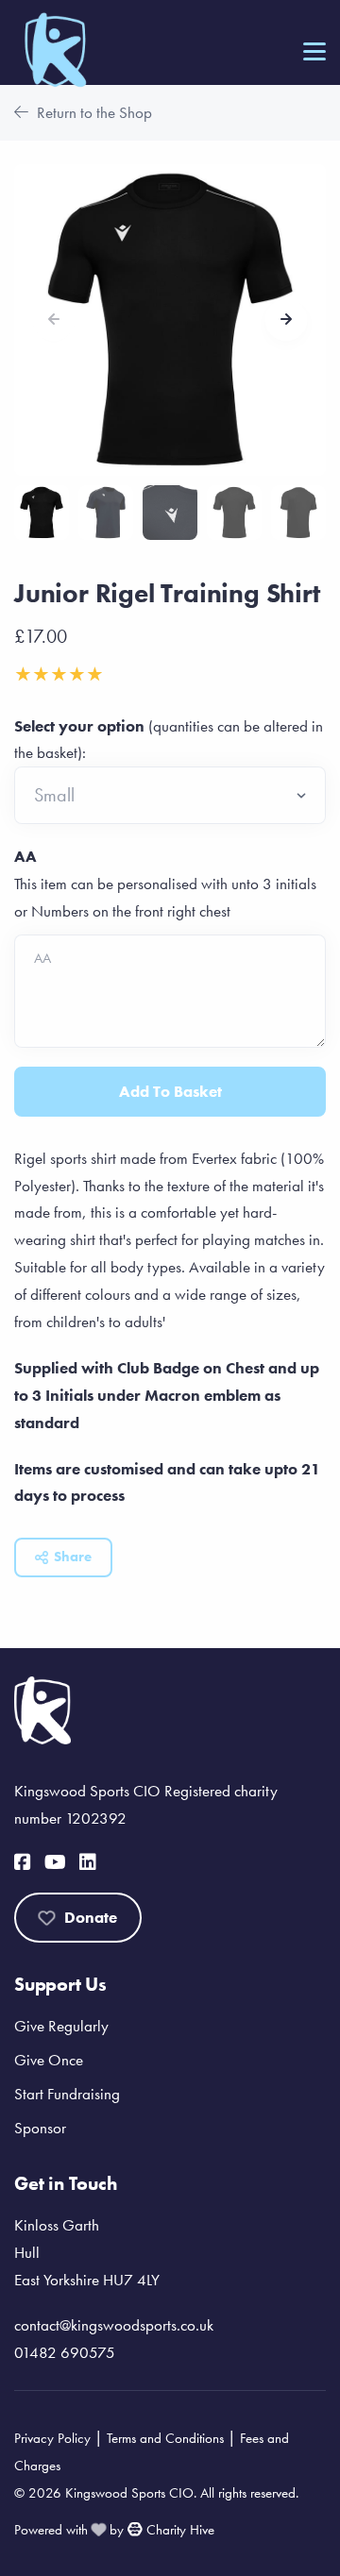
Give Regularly (61, 2026)
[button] (286, 320)
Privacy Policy (52, 2438)
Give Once (49, 2060)
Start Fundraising (67, 2094)
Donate (91, 1917)
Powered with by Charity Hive (114, 2530)
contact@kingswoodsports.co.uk (114, 2325)
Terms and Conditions (165, 2438)
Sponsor (40, 2128)
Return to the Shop (93, 112)
